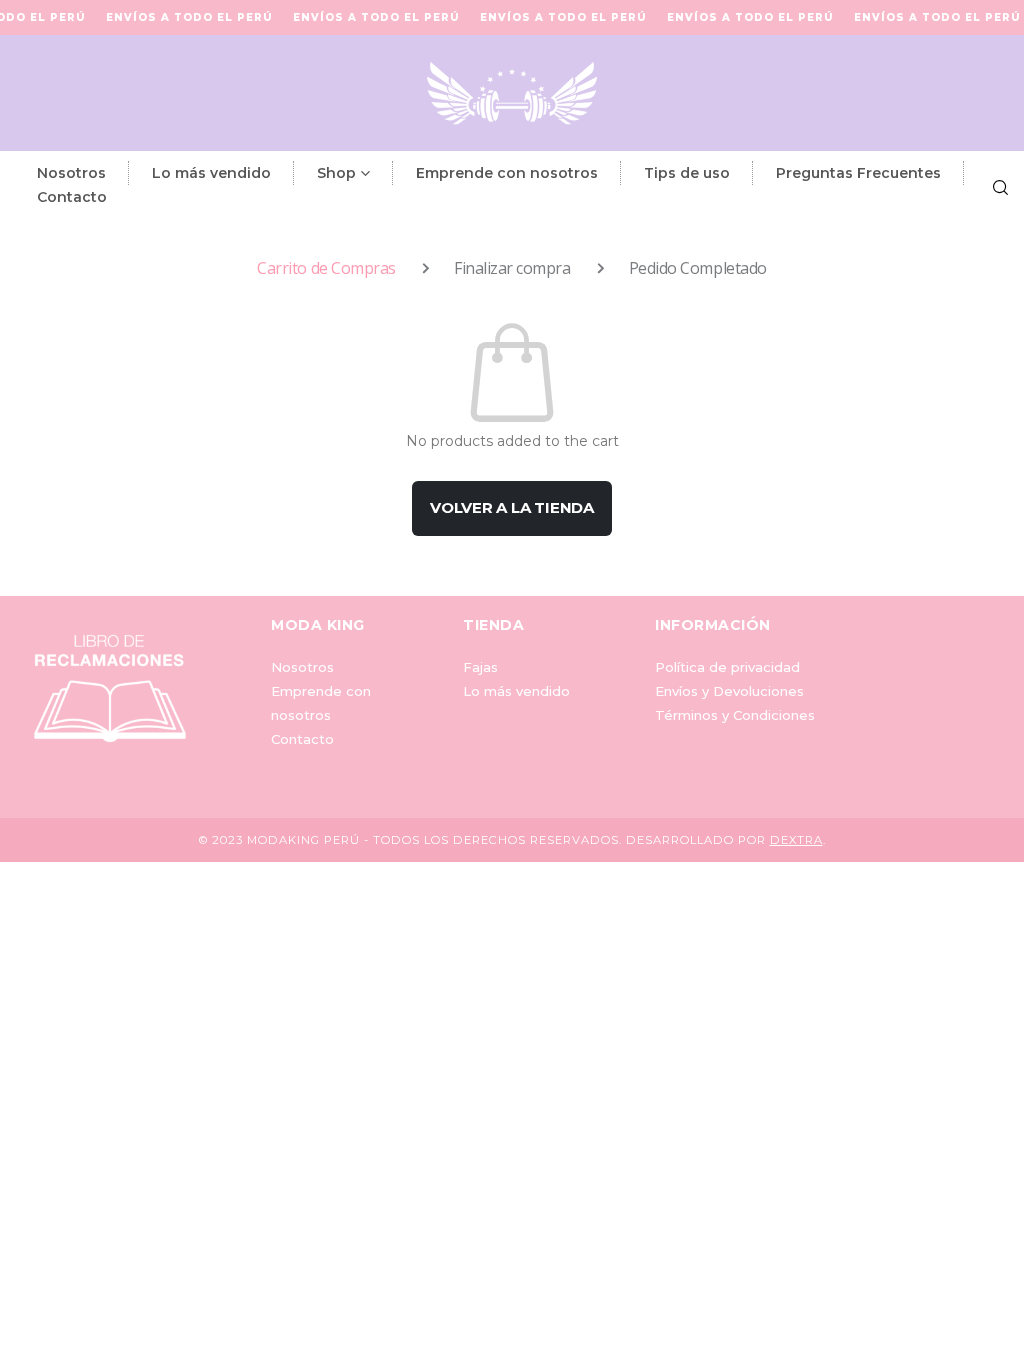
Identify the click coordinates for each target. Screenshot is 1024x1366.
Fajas (480, 667)
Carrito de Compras (326, 268)
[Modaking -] (512, 93)
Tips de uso (687, 173)
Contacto (72, 197)
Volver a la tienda (512, 507)
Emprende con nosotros (507, 173)
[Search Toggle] (1000, 185)
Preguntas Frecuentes (858, 173)
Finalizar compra (512, 268)
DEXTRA (796, 840)
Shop (336, 173)
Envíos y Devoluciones (729, 691)
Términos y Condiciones (735, 715)
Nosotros (71, 173)
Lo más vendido (211, 173)
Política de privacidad (727, 667)
